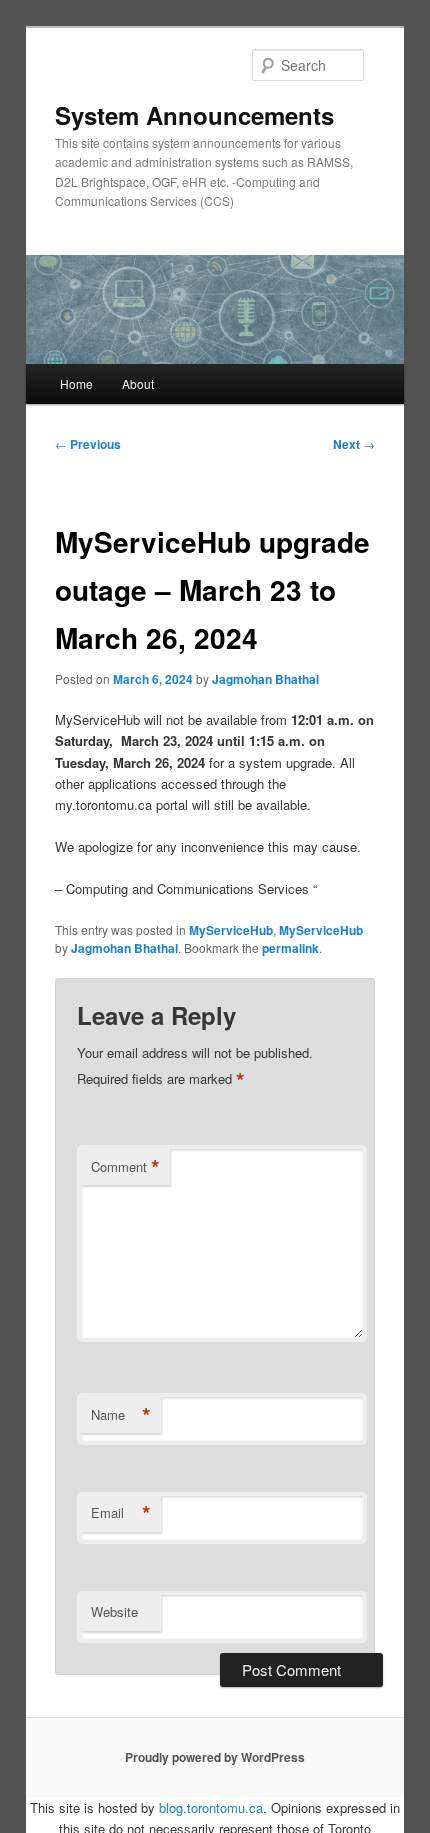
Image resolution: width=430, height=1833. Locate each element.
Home (76, 383)
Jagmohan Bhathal (265, 679)
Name (121, 1415)
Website (114, 1611)
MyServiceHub (231, 930)
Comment (125, 1167)
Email (121, 1513)
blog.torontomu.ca (211, 1807)
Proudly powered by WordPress (215, 1757)
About (138, 383)
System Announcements (194, 115)
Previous (88, 444)
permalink (290, 948)
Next (354, 444)
